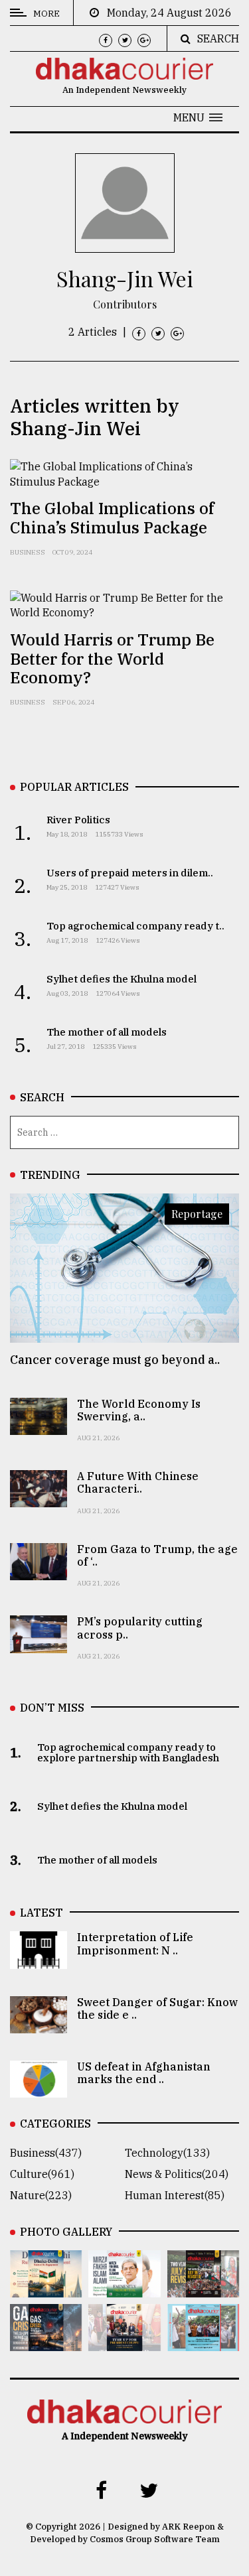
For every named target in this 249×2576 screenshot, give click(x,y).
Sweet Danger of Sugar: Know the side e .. (157, 2008)
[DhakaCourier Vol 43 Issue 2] (46, 2342)
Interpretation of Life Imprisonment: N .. (135, 1943)
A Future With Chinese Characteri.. (138, 1482)
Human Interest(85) (175, 2195)
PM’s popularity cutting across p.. (140, 1628)
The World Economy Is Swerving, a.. (139, 1410)
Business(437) (46, 2153)
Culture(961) (42, 2174)
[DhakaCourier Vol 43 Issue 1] (124, 2342)
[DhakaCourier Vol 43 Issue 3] (203, 2288)
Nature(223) (41, 2195)
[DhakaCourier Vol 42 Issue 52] (203, 2342)
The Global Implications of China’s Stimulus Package (112, 518)
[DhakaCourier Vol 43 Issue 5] (46, 2288)
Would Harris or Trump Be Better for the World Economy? (112, 659)
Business (28, 552)
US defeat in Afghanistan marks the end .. (144, 2073)
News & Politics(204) (177, 2174)
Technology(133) (167, 2153)
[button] (198, 117)
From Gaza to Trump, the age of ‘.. (157, 1555)
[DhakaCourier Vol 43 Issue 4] (124, 2288)
